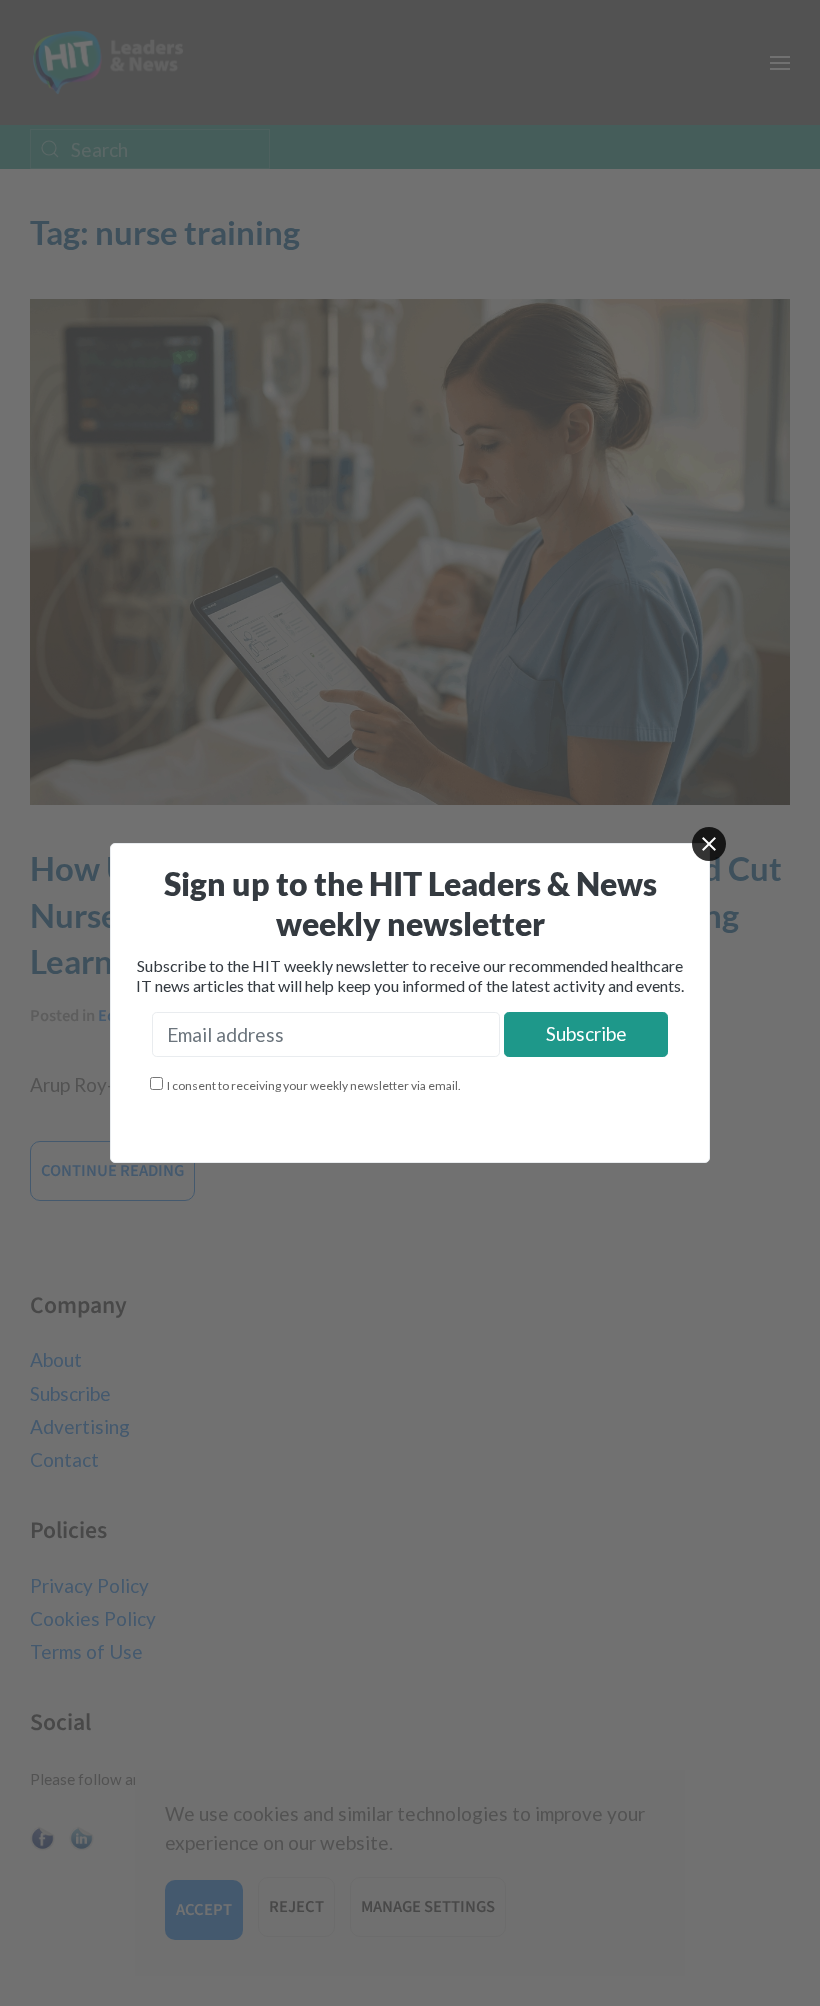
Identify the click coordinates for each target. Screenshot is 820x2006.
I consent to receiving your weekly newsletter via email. (314, 1085)
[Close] (709, 844)
